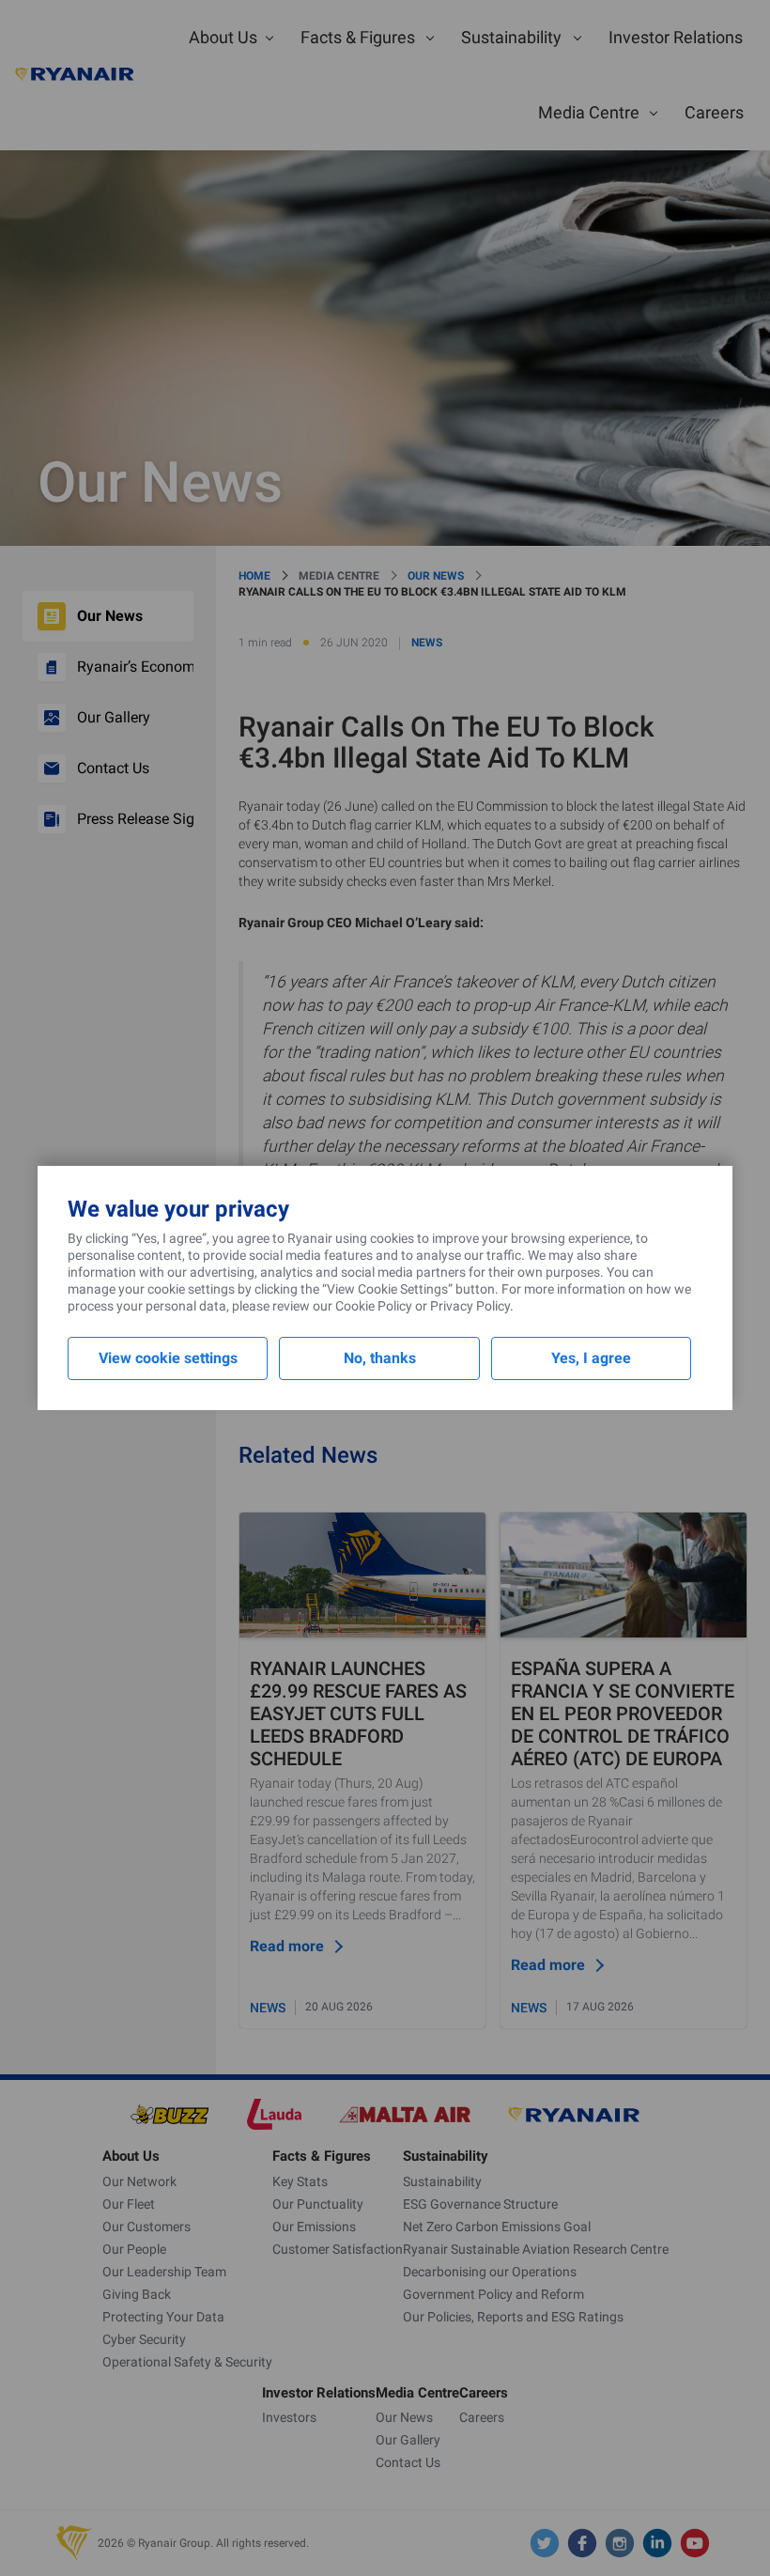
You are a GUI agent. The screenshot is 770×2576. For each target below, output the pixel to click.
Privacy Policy (470, 1306)
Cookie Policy (374, 1306)
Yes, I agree (591, 1358)
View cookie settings (168, 1358)
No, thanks (380, 1358)
